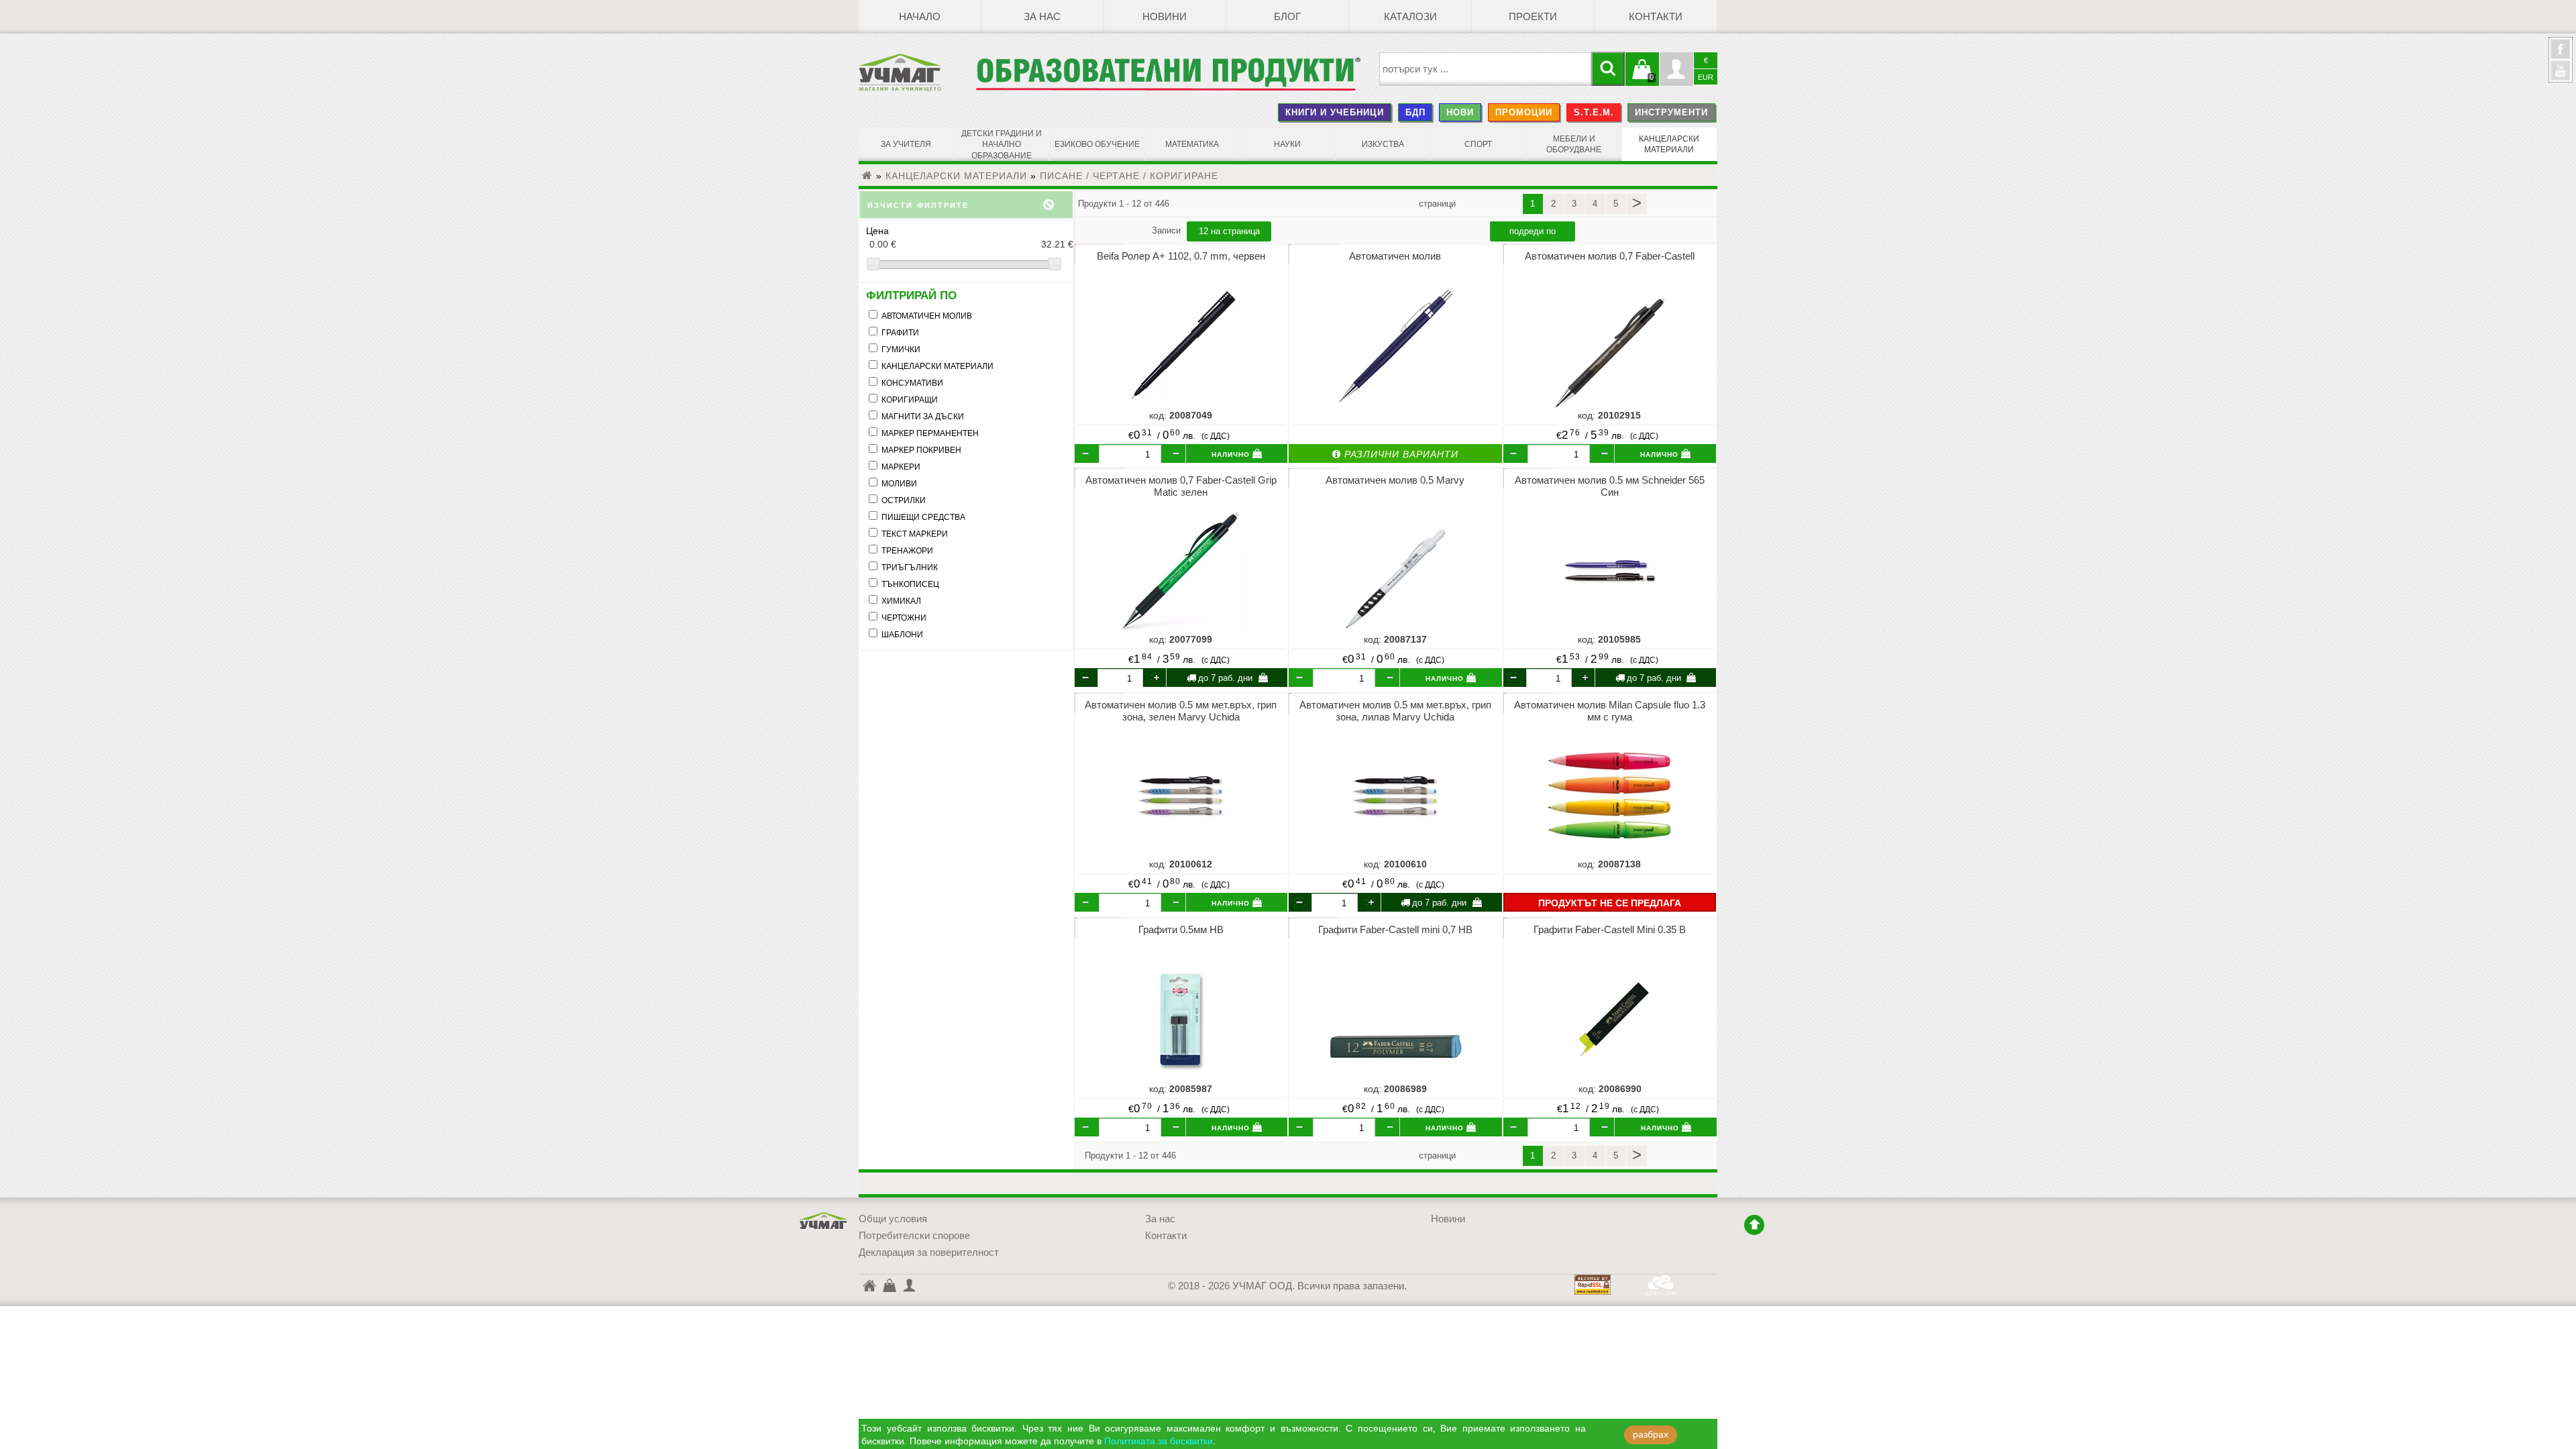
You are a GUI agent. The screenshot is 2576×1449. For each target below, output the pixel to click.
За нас (1042, 17)
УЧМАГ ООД (824, 1221)
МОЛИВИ (899, 484)
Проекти (1533, 17)
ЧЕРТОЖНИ (904, 618)
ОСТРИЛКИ (904, 500)
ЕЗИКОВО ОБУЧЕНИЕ (1097, 144)
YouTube (2561, 70)
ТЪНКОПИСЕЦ (910, 584)
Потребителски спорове (914, 1236)
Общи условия (893, 1219)
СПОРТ (1478, 144)
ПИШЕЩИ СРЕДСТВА (923, 517)
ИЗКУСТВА (1383, 144)
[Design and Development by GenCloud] (1661, 1291)
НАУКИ (1287, 144)
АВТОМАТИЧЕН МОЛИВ (927, 316)
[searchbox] (1486, 69)
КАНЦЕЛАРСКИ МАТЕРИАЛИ (1669, 144)
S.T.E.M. (1594, 112)
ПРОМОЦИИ (1524, 112)
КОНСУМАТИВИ (912, 383)
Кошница (889, 1285)
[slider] (966, 265)
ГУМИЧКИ (901, 350)
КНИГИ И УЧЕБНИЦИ (1335, 112)
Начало (920, 17)
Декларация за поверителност (929, 1252)
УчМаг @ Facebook (2561, 54)
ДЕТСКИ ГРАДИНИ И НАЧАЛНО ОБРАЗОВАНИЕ (1002, 145)
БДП (1415, 112)
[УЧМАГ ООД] (917, 72)
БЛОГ (1287, 17)
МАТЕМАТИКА (1192, 144)
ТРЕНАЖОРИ (907, 551)
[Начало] (867, 176)
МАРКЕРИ (901, 467)
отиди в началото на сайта (1754, 1225)
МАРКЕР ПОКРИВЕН (921, 450)
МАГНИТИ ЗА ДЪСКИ (923, 417)
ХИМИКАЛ (901, 601)
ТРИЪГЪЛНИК (910, 568)
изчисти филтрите (918, 204)
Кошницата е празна (1642, 77)
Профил (1676, 69)
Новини (1165, 17)
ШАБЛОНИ (902, 635)
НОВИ (1460, 112)
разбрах (1651, 1435)
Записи (1168, 230)
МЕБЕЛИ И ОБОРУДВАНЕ (1574, 144)
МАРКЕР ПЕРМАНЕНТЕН (930, 433)
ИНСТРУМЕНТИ (1671, 112)
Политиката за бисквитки (1159, 1441)
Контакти (1656, 17)
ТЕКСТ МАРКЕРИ (915, 534)
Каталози (1410, 17)
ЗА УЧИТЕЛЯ (906, 144)
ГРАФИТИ (900, 333)
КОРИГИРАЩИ (910, 400)
